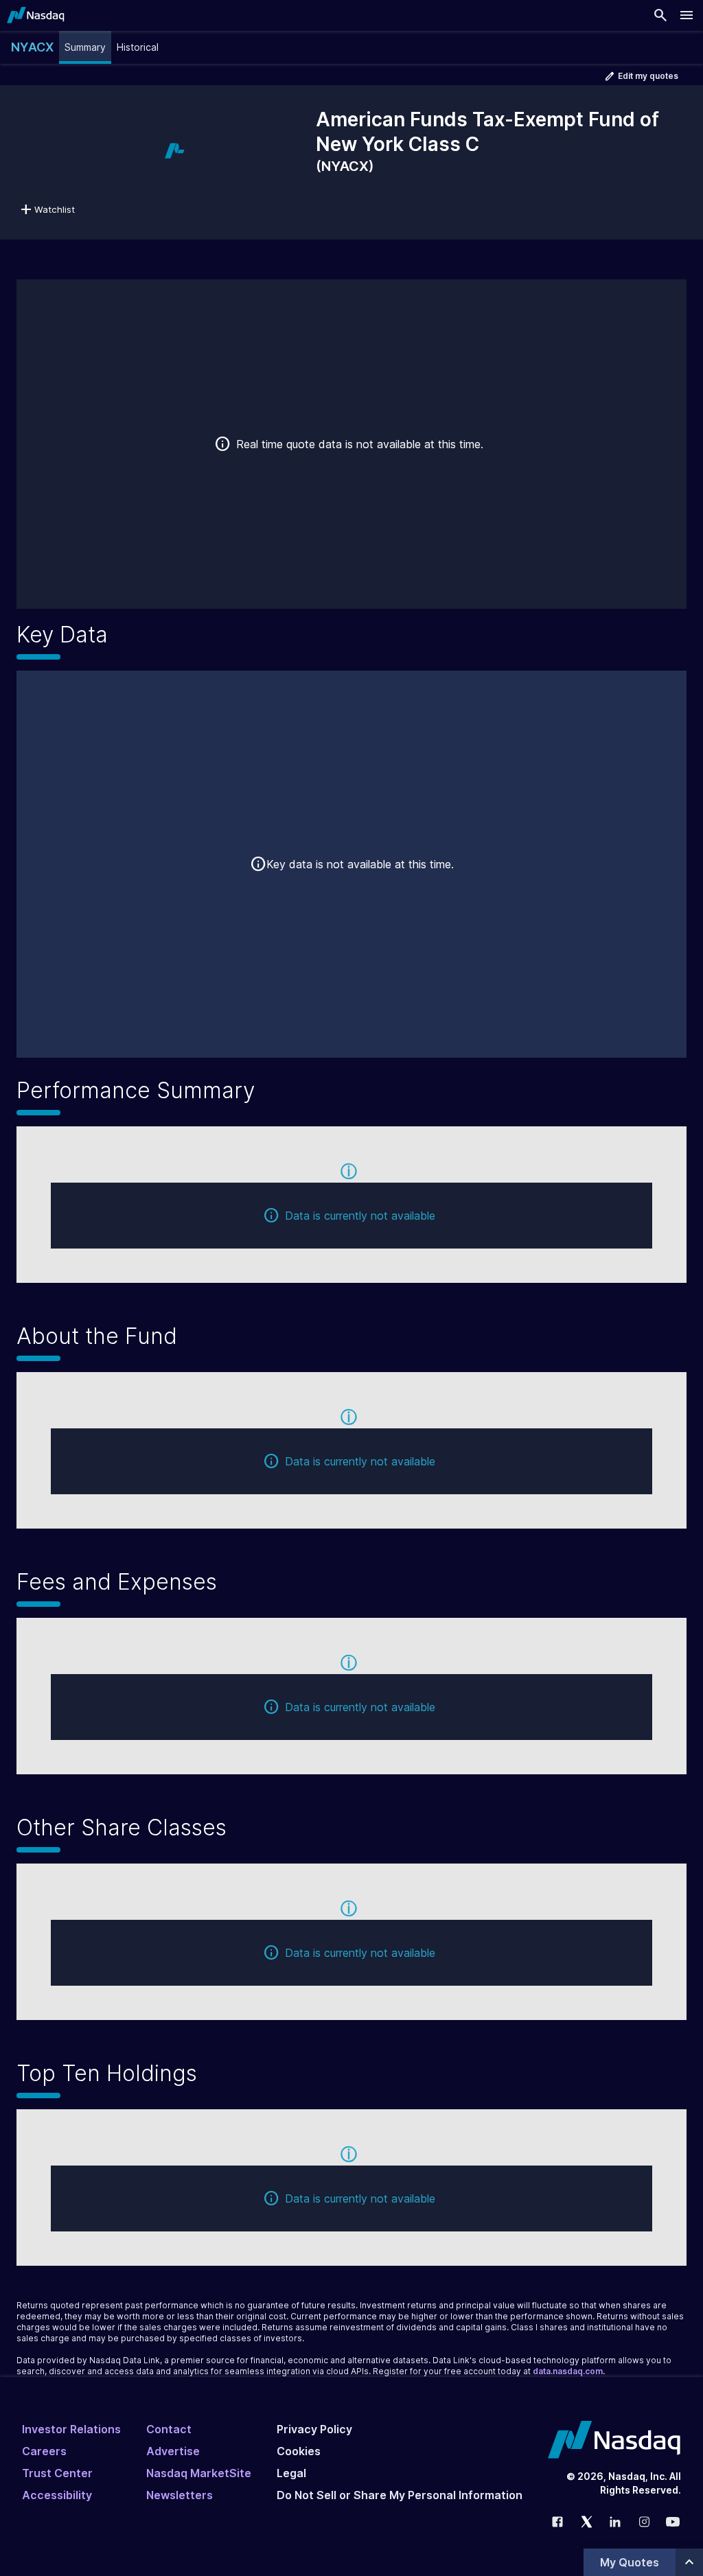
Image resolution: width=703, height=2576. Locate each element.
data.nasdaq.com (568, 2371)
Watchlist (55, 209)
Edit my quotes (648, 76)
